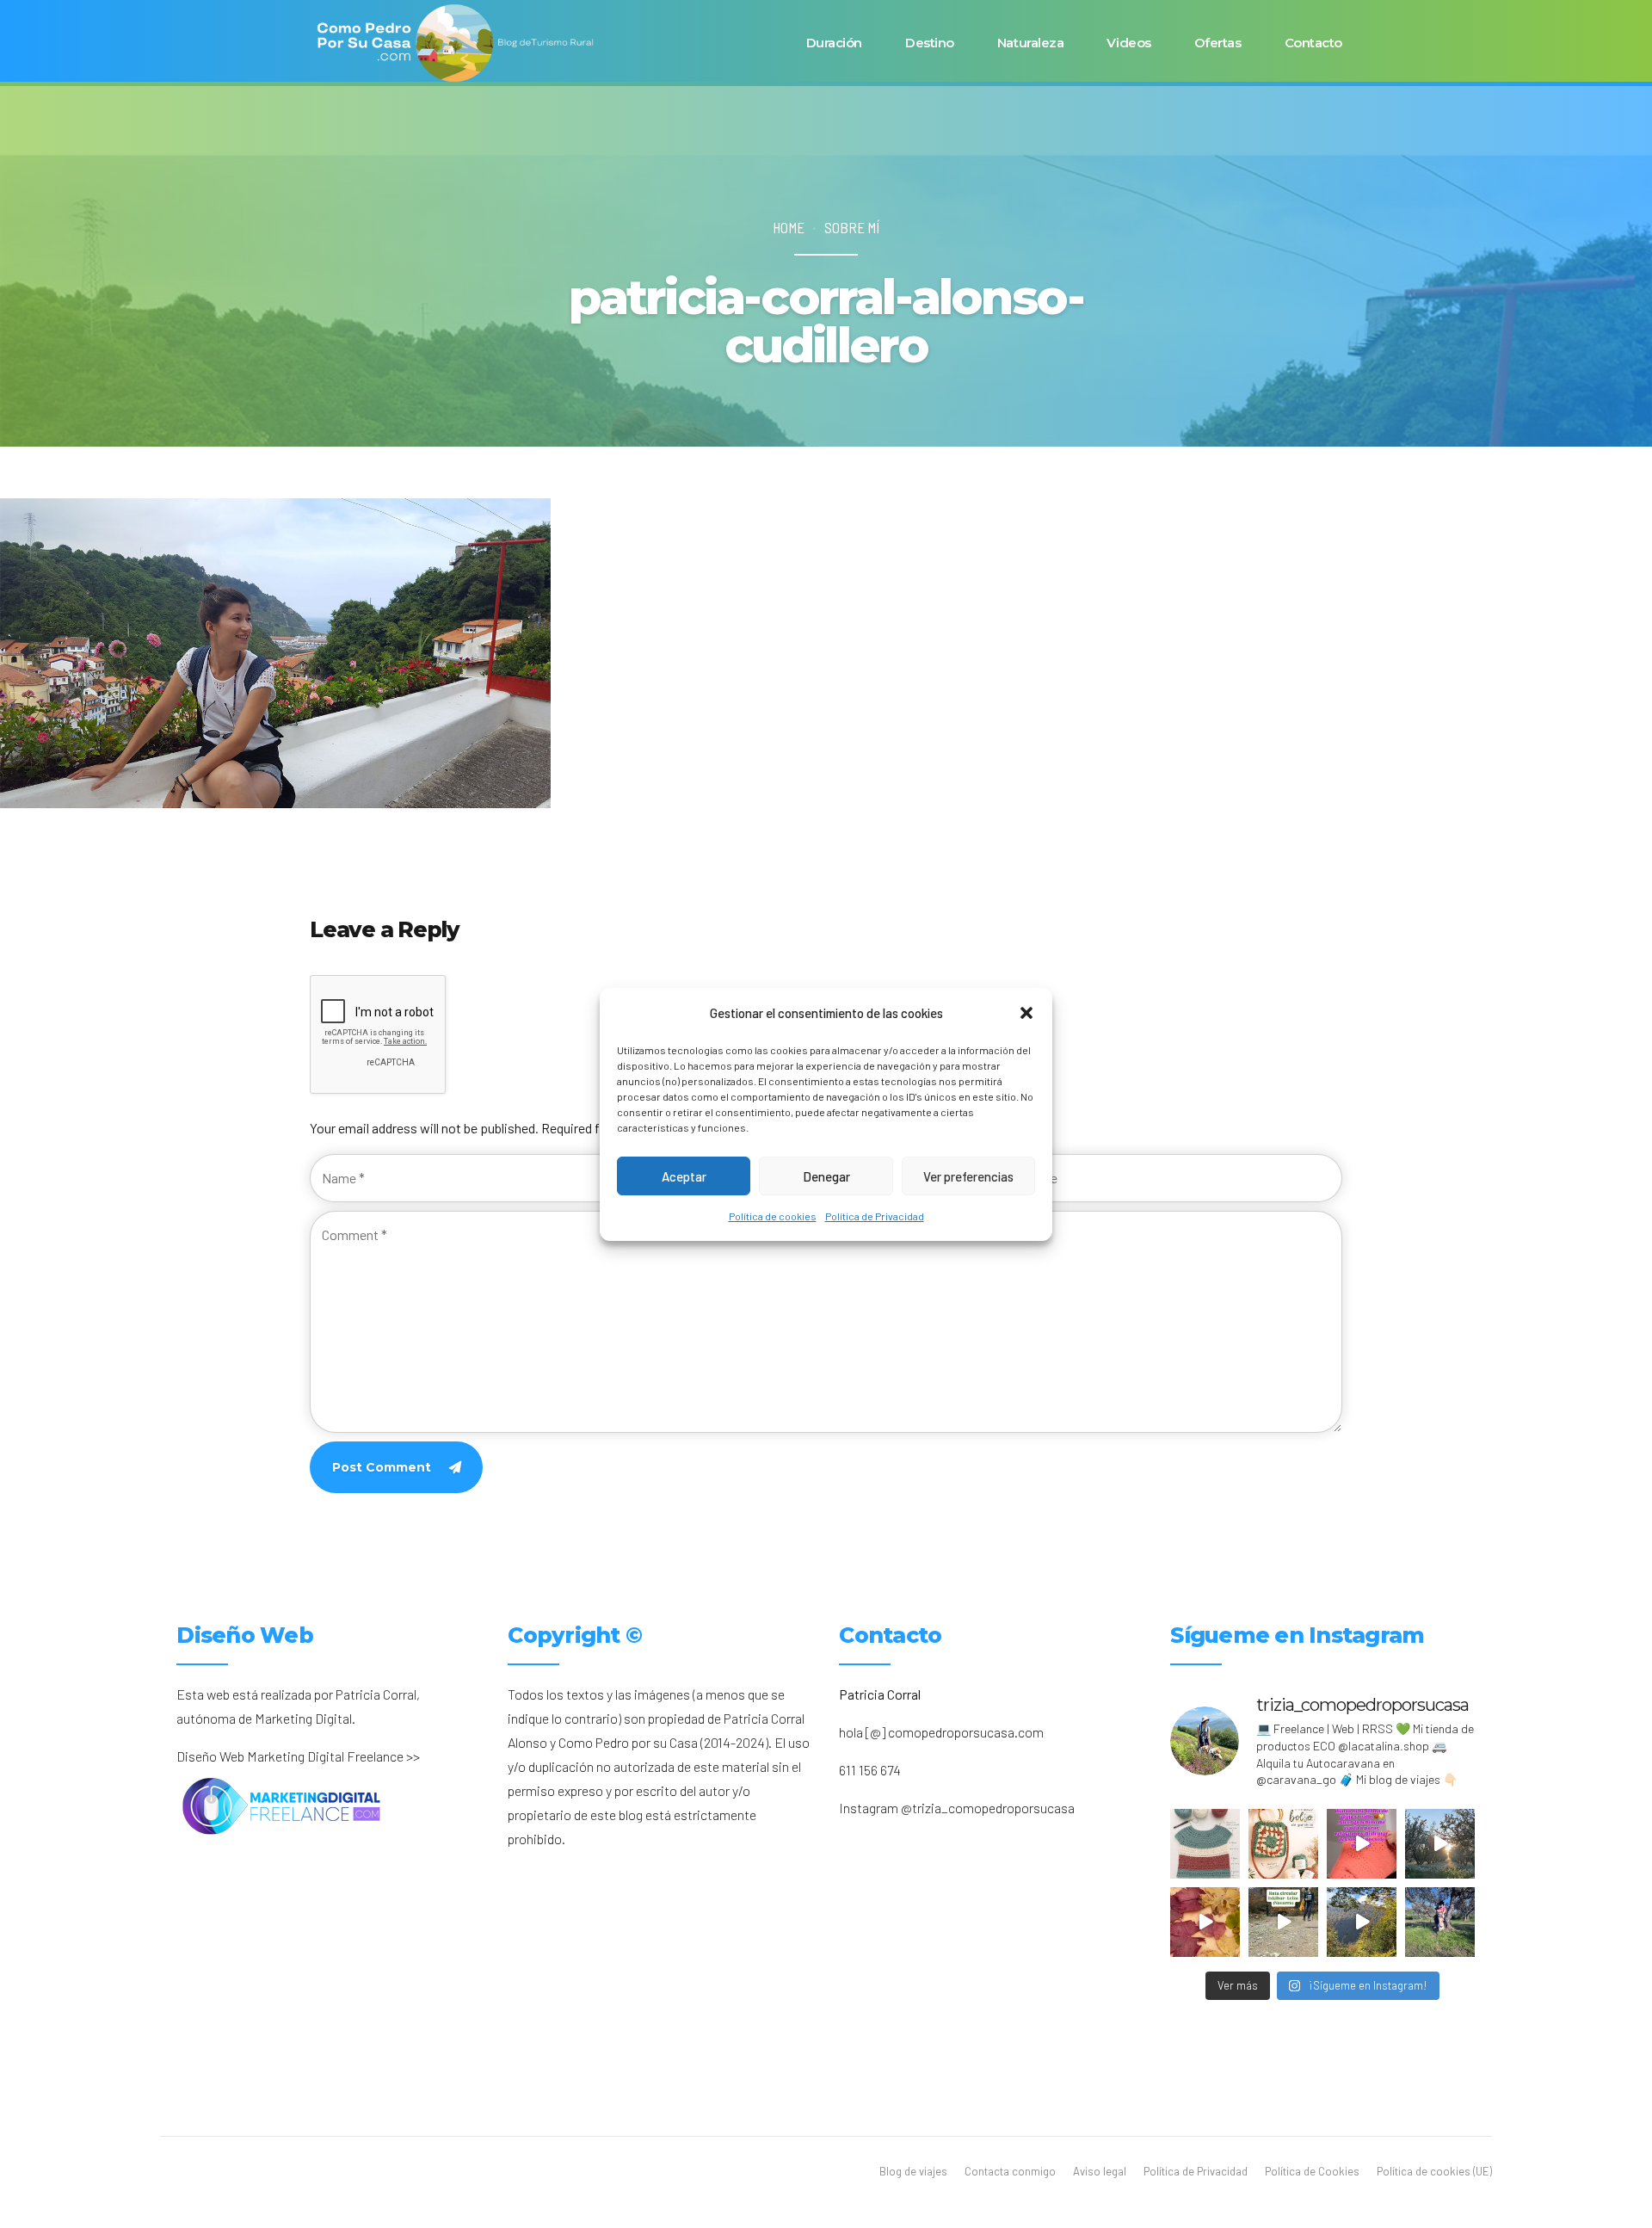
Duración (834, 43)
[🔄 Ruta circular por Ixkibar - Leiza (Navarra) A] (1283, 1922)
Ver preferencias (968, 1176)
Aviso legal (1100, 2171)
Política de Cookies (1312, 2171)
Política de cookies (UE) (1434, 2171)
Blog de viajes (913, 2171)
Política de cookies (773, 1216)
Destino (930, 43)
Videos (1128, 43)
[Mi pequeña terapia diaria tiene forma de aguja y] (1362, 1844)
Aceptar (684, 1176)
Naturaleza (1031, 43)
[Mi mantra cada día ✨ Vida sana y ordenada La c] (1440, 1922)
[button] (1026, 1013)
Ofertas (1218, 43)
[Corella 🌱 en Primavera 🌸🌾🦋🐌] (1440, 1844)
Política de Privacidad (875, 1216)
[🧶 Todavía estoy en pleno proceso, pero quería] (1205, 1844)
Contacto (1313, 43)
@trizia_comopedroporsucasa (988, 1808)
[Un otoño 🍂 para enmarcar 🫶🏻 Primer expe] (1205, 1922)
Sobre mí (852, 227)
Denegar (826, 1176)
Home (789, 227)
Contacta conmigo (1010, 2171)
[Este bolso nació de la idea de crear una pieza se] (1283, 1844)
